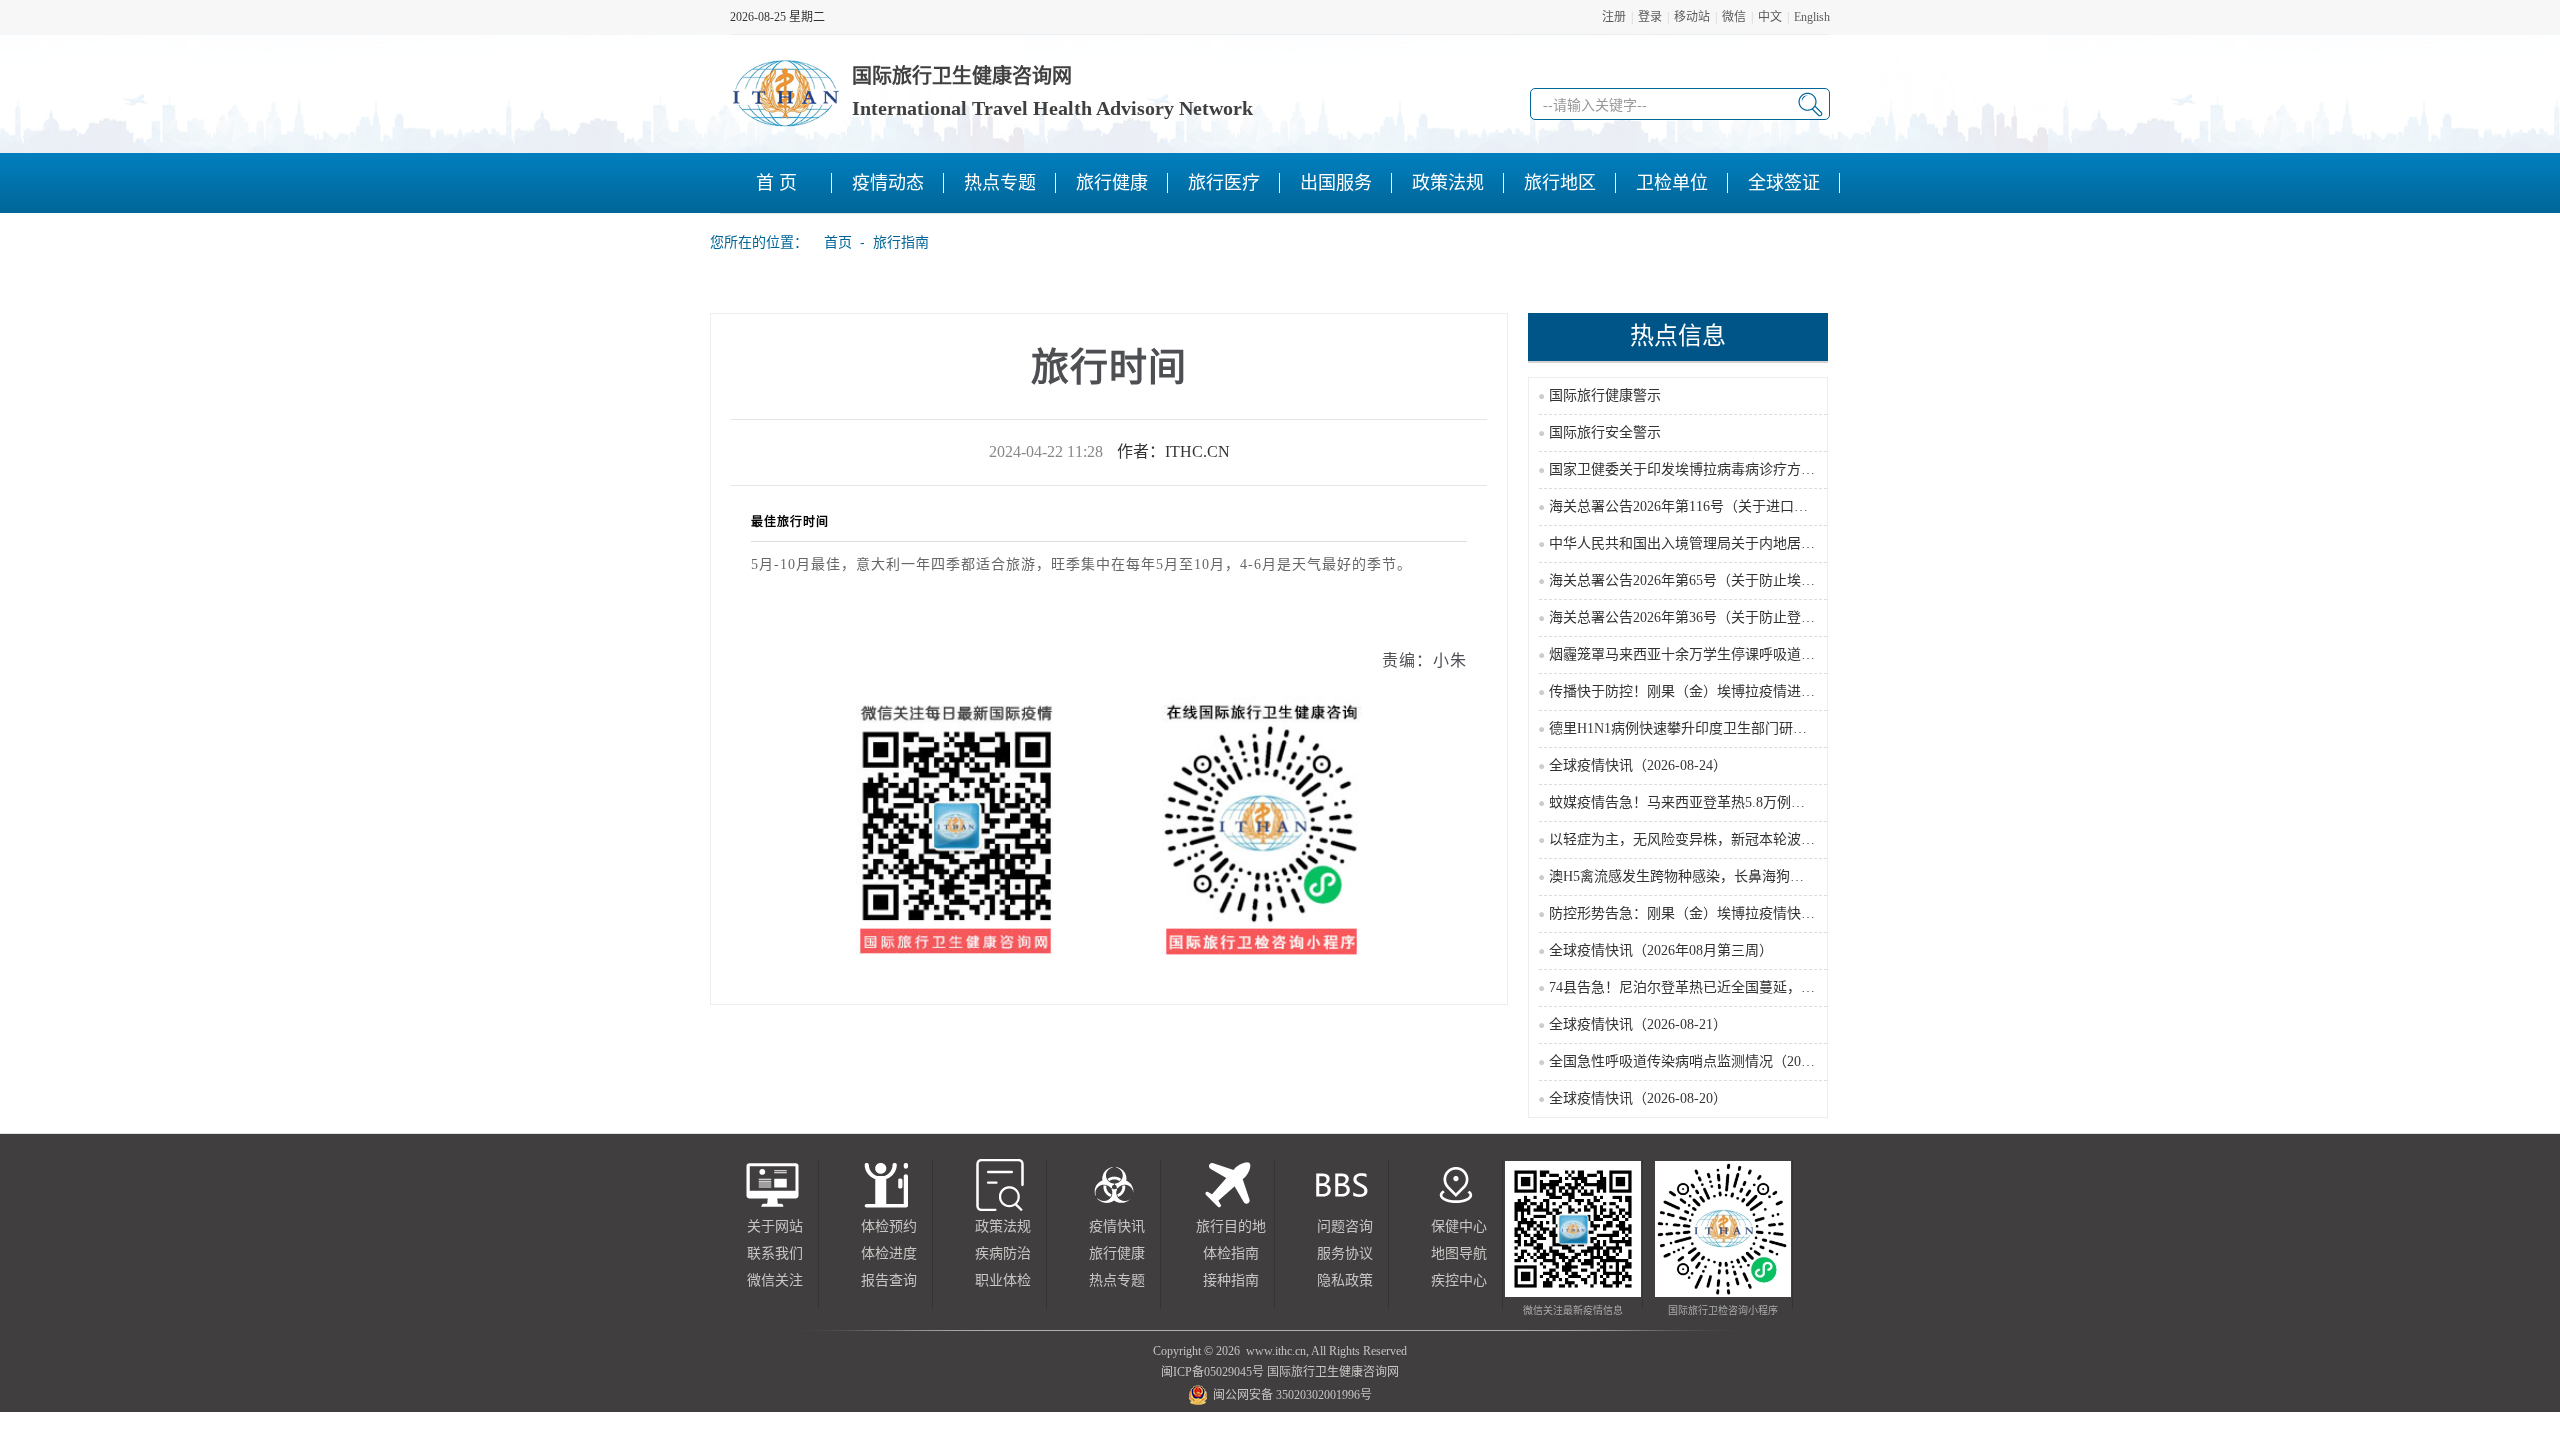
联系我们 (775, 1253)
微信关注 (775, 1280)
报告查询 (889, 1280)
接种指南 (1231, 1280)
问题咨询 (1345, 1226)
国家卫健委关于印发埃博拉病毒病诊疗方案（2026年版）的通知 (1745, 469)
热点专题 (1117, 1280)
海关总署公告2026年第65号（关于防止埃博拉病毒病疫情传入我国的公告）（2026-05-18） (1823, 580)
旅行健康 (1117, 1253)
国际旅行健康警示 (1605, 395)
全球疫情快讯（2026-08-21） (1638, 1024)
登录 (1650, 17)
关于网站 (775, 1226)
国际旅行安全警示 (1605, 432)
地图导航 (1459, 1253)
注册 (1614, 17)
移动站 (1692, 17)
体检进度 (889, 1253)
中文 (1770, 17)
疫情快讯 (1117, 1226)
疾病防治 (1003, 1253)
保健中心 (1459, 1226)
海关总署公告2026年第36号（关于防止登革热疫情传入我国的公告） (1759, 617)
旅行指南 (901, 242)
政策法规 (1003, 1226)
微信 (1734, 17)
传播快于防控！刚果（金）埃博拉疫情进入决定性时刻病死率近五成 (1759, 691)
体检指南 (1231, 1253)
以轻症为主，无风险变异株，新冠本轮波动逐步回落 (1710, 839)
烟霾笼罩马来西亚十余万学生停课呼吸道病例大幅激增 (1717, 654)
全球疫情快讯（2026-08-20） (1638, 1098)
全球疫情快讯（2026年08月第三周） (1661, 950)
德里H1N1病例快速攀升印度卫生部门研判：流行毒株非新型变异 (1748, 728)
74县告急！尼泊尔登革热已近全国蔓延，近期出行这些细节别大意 (1752, 987)
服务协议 (1345, 1253)
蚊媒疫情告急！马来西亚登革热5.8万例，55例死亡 (1705, 802)
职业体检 (1003, 1280)
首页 (832, 242)
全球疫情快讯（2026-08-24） (1638, 765)
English (1812, 17)
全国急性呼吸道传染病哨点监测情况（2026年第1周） (1713, 1061)
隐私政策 (1345, 1280)
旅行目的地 (1231, 1226)
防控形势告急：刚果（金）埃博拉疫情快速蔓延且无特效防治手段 (1752, 913)
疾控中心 (1459, 1280)
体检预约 (889, 1226)
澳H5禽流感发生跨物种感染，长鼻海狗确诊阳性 (1697, 876)
